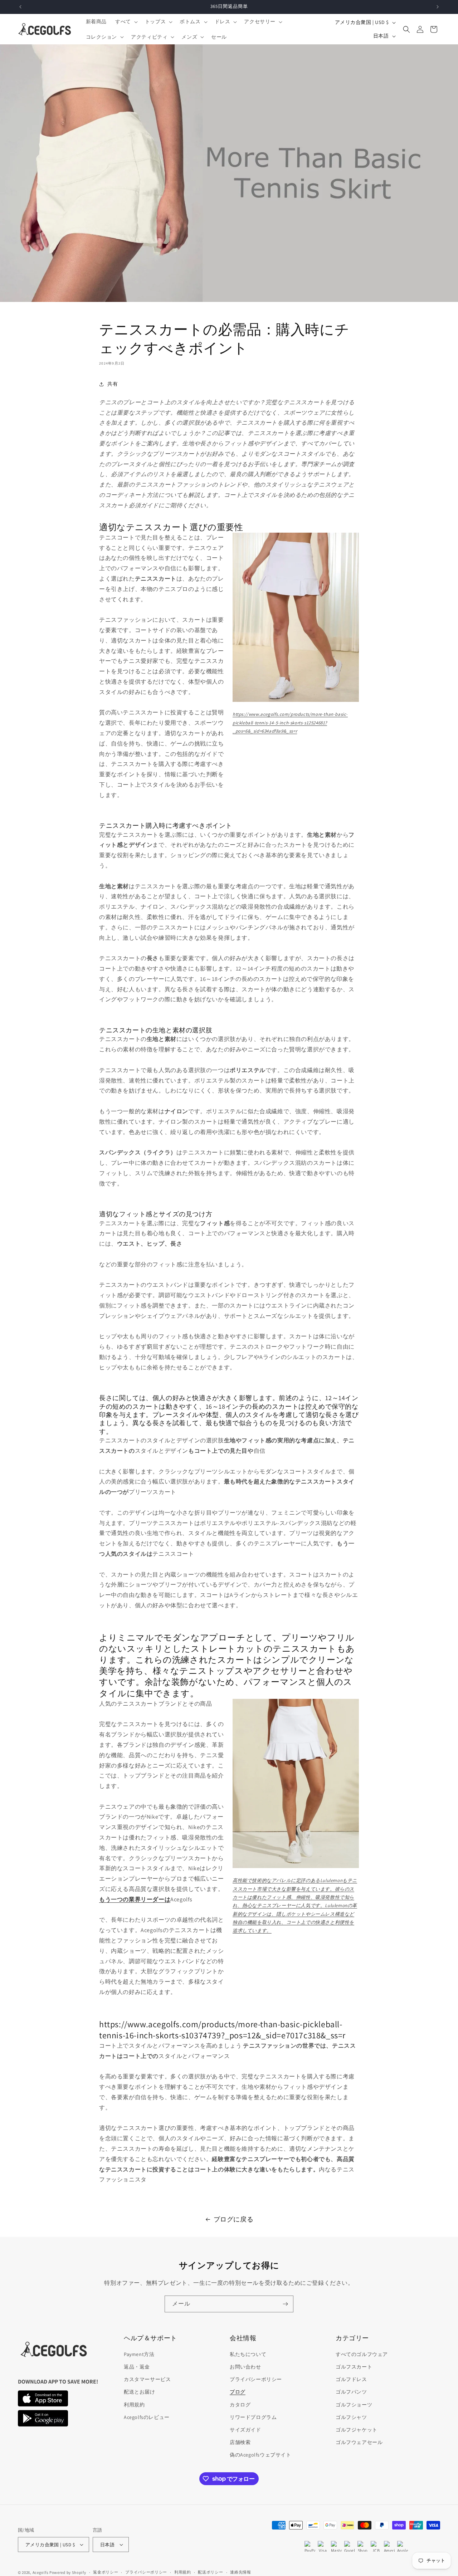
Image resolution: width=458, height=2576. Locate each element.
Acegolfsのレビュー (147, 2417)
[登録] (285, 2304)
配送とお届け (140, 2392)
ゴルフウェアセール (359, 2442)
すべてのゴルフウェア (362, 2354)
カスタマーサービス (147, 2379)
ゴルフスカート (354, 2367)
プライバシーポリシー (256, 2379)
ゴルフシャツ (351, 2417)
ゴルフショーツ (354, 2405)
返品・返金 (137, 2367)
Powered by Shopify (68, 2572)
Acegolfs (41, 2572)
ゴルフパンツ (351, 2392)
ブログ (238, 2392)
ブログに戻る (234, 2219)
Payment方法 (139, 2354)
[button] (126, 21)
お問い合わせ (245, 2367)
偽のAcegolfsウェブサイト (260, 2455)
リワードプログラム (253, 2417)
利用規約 (134, 2405)
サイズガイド (245, 2430)
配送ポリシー (210, 2572)
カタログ (240, 2405)
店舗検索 (240, 2442)
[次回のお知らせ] (438, 7)
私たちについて (248, 2354)
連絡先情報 (241, 2572)
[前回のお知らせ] (20, 7)
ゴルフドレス (351, 2379)
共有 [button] (113, 384)
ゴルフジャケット (357, 2430)
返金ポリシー (106, 2572)
